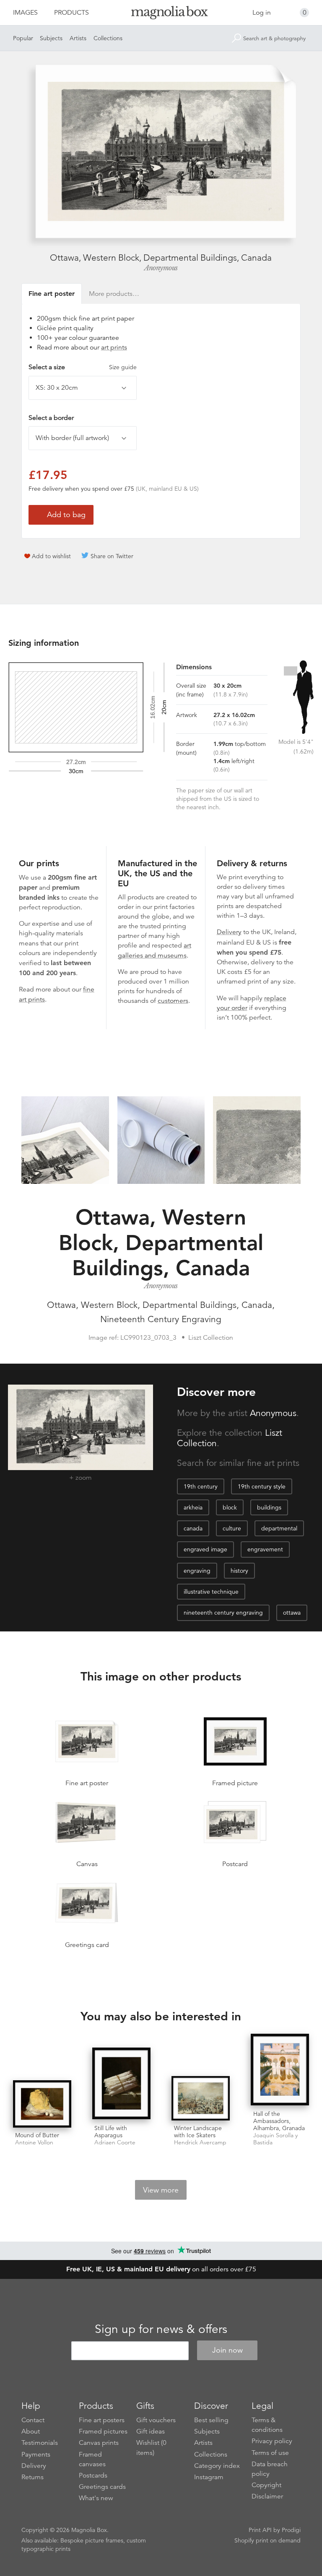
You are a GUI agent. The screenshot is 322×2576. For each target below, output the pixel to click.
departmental (279, 1528)
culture (232, 1528)
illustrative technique (211, 1592)
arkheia (193, 1507)
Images (25, 13)
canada (193, 1528)
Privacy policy (272, 2441)
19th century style (262, 1486)
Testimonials (40, 2443)
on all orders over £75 (161, 2269)
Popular (23, 38)
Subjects (51, 38)
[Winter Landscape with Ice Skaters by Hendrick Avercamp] (201, 2098)
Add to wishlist (51, 556)
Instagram (209, 2477)
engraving (197, 1571)
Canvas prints (99, 2443)
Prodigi (291, 2530)
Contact (33, 2420)
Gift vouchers (156, 2420)
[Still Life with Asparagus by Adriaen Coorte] (121, 2084)
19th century (201, 1486)
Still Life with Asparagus (111, 2132)
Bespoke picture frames (92, 2540)
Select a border (51, 418)
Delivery (229, 932)
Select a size (83, 367)
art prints (114, 347)
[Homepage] (161, 14)
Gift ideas (151, 2431)
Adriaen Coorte (115, 2142)
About (31, 2431)
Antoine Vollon (34, 2142)
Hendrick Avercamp (200, 2142)
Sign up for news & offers (161, 2329)
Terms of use (270, 2453)
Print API (260, 2530)
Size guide (123, 367)
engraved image (205, 1549)
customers (173, 1001)
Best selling (211, 2420)
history (239, 1571)
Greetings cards (102, 2487)
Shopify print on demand (267, 2540)
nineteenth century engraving (223, 1613)
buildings (269, 1507)
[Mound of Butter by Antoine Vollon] (42, 2104)
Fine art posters (102, 2420)
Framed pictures (103, 2431)
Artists (78, 38)
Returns (32, 2477)
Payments (36, 2454)
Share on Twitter (112, 556)
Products (71, 13)
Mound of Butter (37, 2135)
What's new (96, 2498)
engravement (265, 1549)
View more (161, 2190)
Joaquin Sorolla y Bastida (275, 2139)
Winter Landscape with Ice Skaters (198, 2132)
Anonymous (161, 268)
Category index (217, 2466)
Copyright (266, 2485)
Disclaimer (267, 2496)
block (230, 1507)
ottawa (292, 1613)
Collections (108, 38)
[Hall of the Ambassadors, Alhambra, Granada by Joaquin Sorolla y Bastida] (280, 2070)
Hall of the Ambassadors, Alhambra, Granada (279, 2121)
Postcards (93, 2475)
